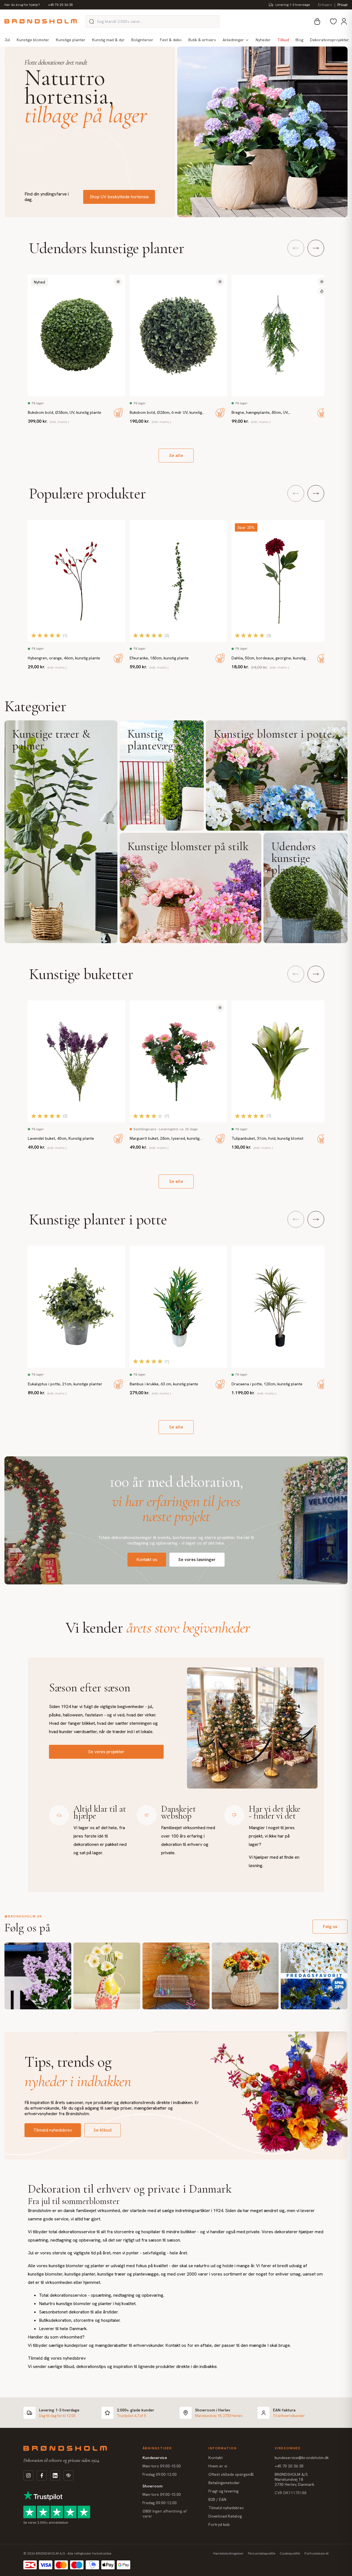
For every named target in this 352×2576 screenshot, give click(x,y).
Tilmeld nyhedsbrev (53, 2130)
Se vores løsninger (197, 1559)
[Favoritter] (333, 21)
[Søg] (92, 21)
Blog (299, 40)
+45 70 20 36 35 (61, 5)
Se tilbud (103, 2130)
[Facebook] (42, 2475)
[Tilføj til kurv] (118, 413)
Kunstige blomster (33, 40)
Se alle (176, 455)
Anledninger (233, 40)
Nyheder (263, 40)
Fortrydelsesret (317, 2553)
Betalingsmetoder (224, 2483)
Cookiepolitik (290, 2553)
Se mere (61, 832)
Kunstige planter (71, 40)
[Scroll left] (296, 248)
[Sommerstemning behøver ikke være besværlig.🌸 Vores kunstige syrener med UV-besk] (38, 1976)
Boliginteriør (142, 40)
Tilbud (283, 40)
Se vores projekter (106, 1752)
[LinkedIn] (55, 2475)
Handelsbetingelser (228, 2553)
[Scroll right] (316, 248)
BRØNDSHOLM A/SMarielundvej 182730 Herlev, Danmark (294, 2479)
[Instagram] (28, 2475)
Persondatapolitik (262, 2553)
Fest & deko (171, 40)
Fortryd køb (219, 2524)
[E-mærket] (68, 2475)
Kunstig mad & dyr (108, 40)
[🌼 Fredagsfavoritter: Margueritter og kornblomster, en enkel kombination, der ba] (314, 1976)
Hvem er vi (218, 2466)
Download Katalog (225, 2516)
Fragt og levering (223, 2491)
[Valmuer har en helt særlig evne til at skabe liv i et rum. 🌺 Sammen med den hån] (107, 1976)
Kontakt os (147, 1559)
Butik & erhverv (202, 40)
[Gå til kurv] (317, 21)
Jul (7, 40)
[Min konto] (344, 21)
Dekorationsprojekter (329, 40)
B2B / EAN (217, 2499)
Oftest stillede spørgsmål (231, 2474)
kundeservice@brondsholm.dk (302, 2458)
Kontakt (216, 2458)
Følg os (330, 1927)
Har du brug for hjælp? (22, 5)
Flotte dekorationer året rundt (56, 63)
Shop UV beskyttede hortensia (119, 197)
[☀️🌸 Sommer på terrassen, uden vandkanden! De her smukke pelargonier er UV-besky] (176, 1976)
